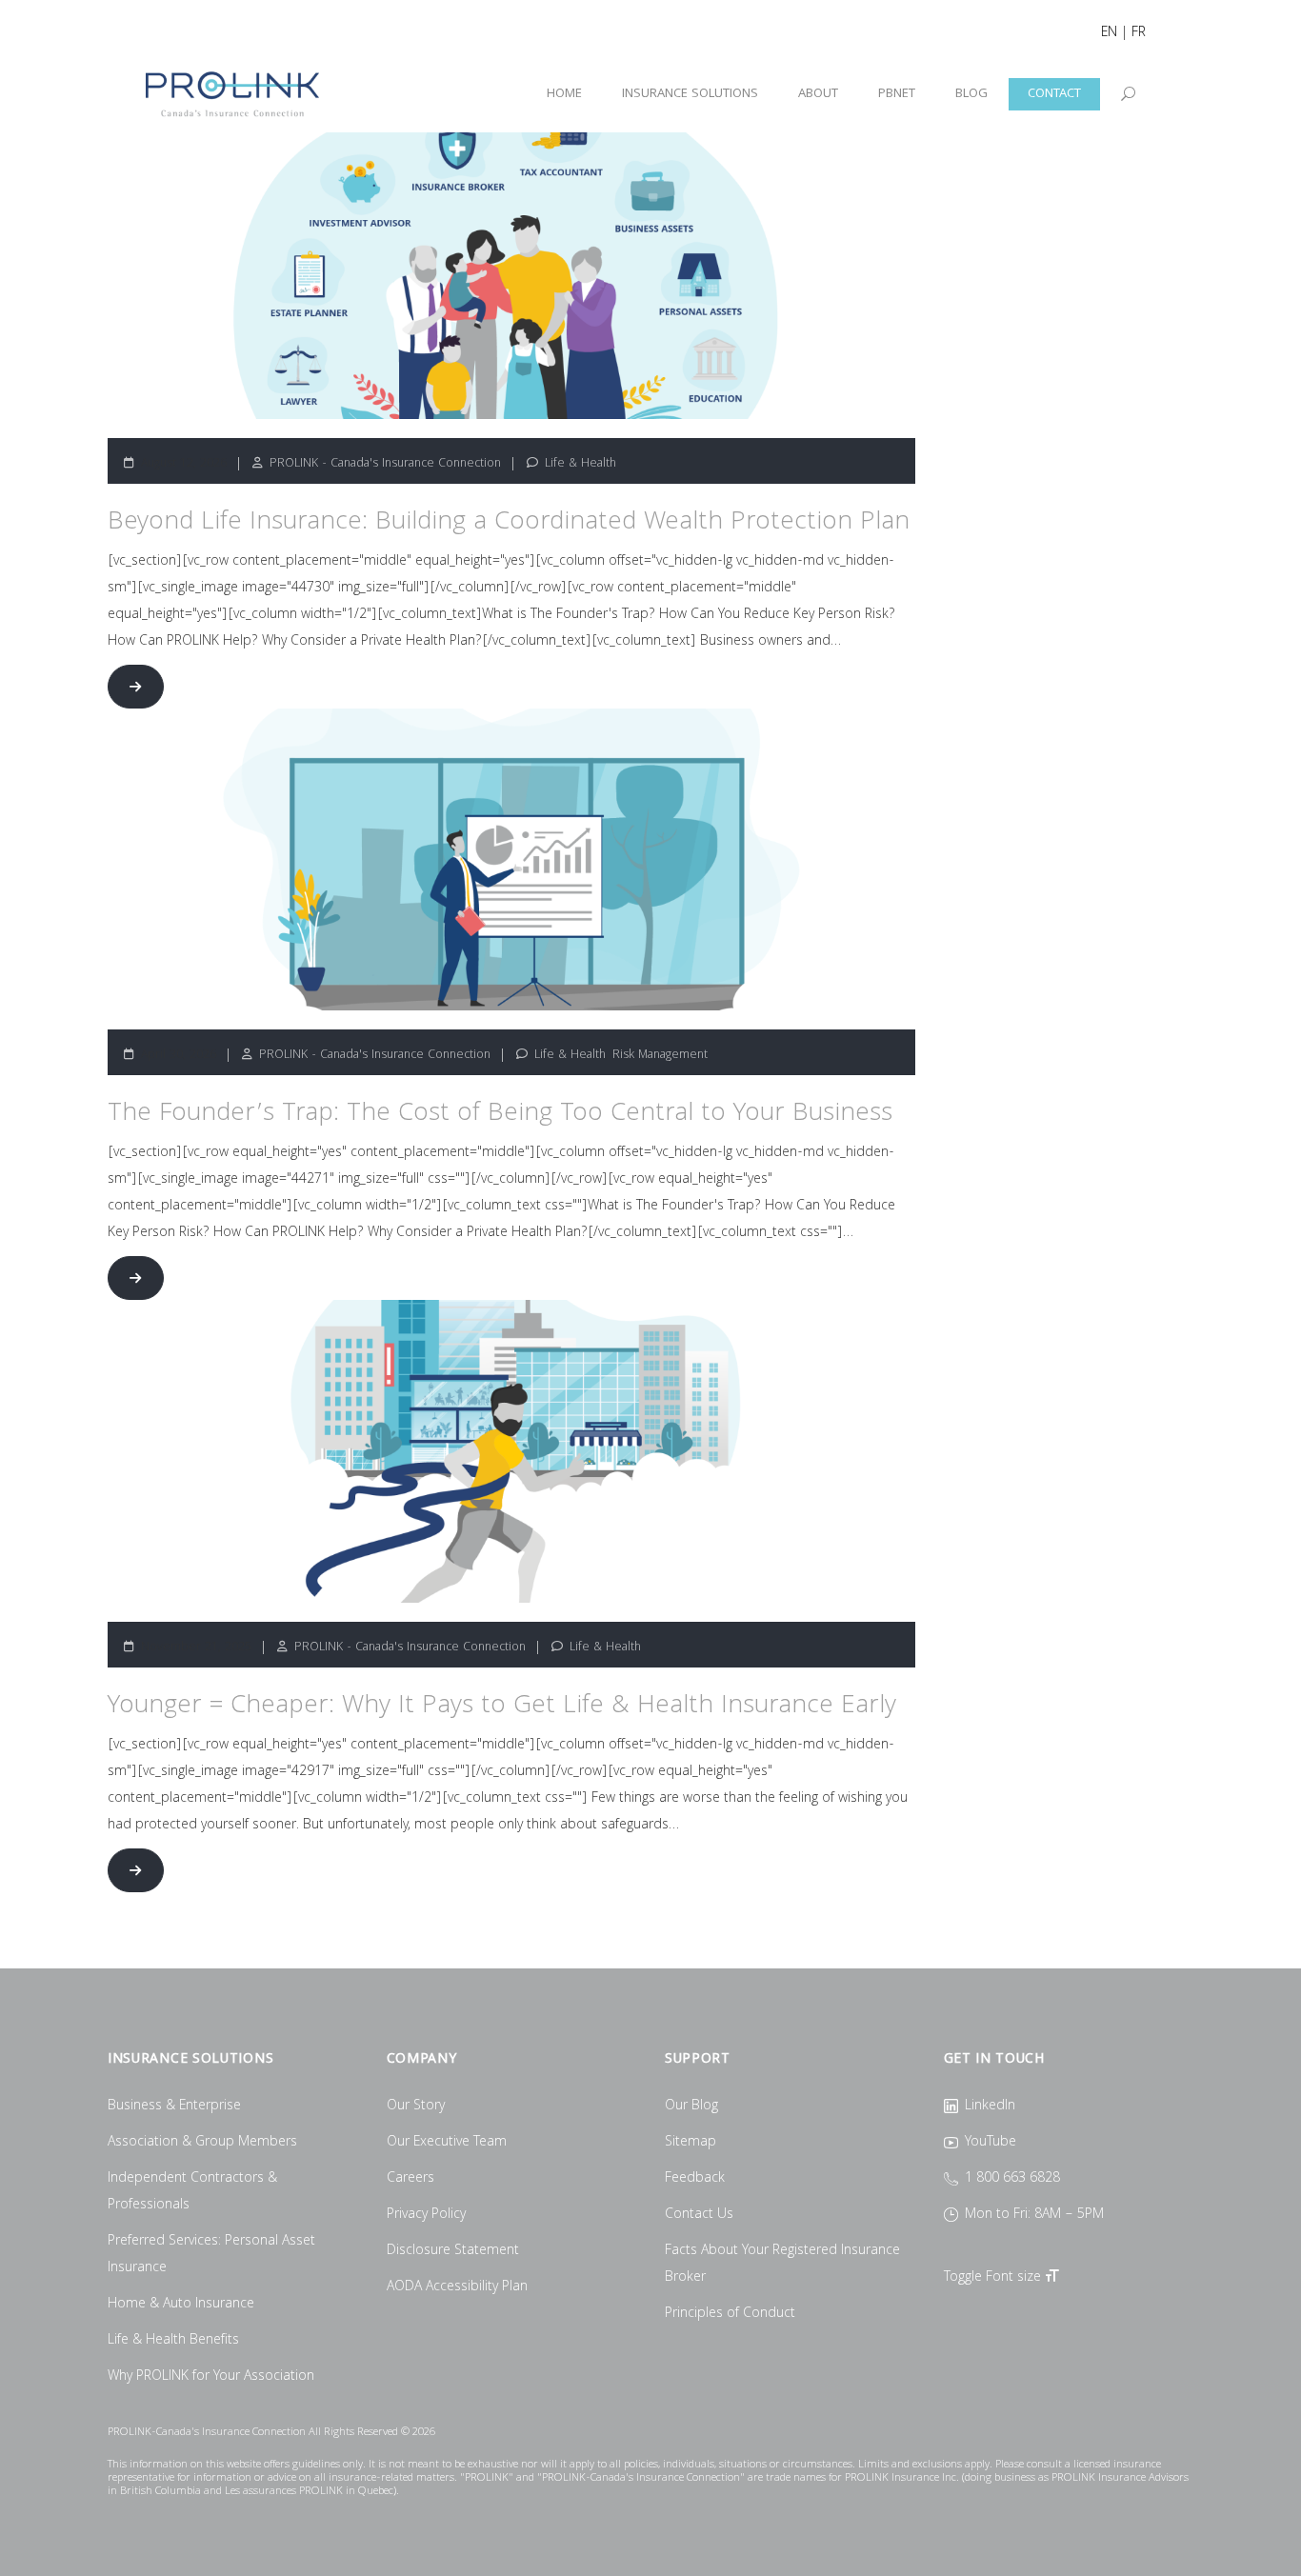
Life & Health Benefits (173, 2341)
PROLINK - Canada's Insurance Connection (385, 464)
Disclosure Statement (453, 2251)
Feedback (695, 2179)
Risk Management (660, 1056)
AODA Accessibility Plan (457, 2287)
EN (1109, 33)
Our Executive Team (447, 2143)
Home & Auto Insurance (181, 2305)
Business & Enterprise (174, 2107)
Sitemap (691, 2143)
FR (1139, 33)
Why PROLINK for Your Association (211, 2377)
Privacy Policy (426, 2215)
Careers (410, 2179)
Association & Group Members (202, 2143)
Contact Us (699, 2215)
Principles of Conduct (730, 2314)
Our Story (416, 2107)
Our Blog (691, 2107)
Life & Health (580, 464)
